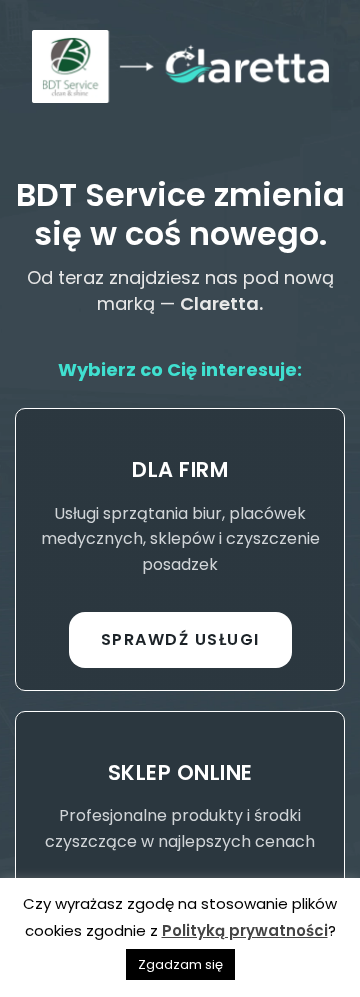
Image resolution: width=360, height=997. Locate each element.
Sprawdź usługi (180, 639)
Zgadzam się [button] (180, 964)
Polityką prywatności (245, 930)
